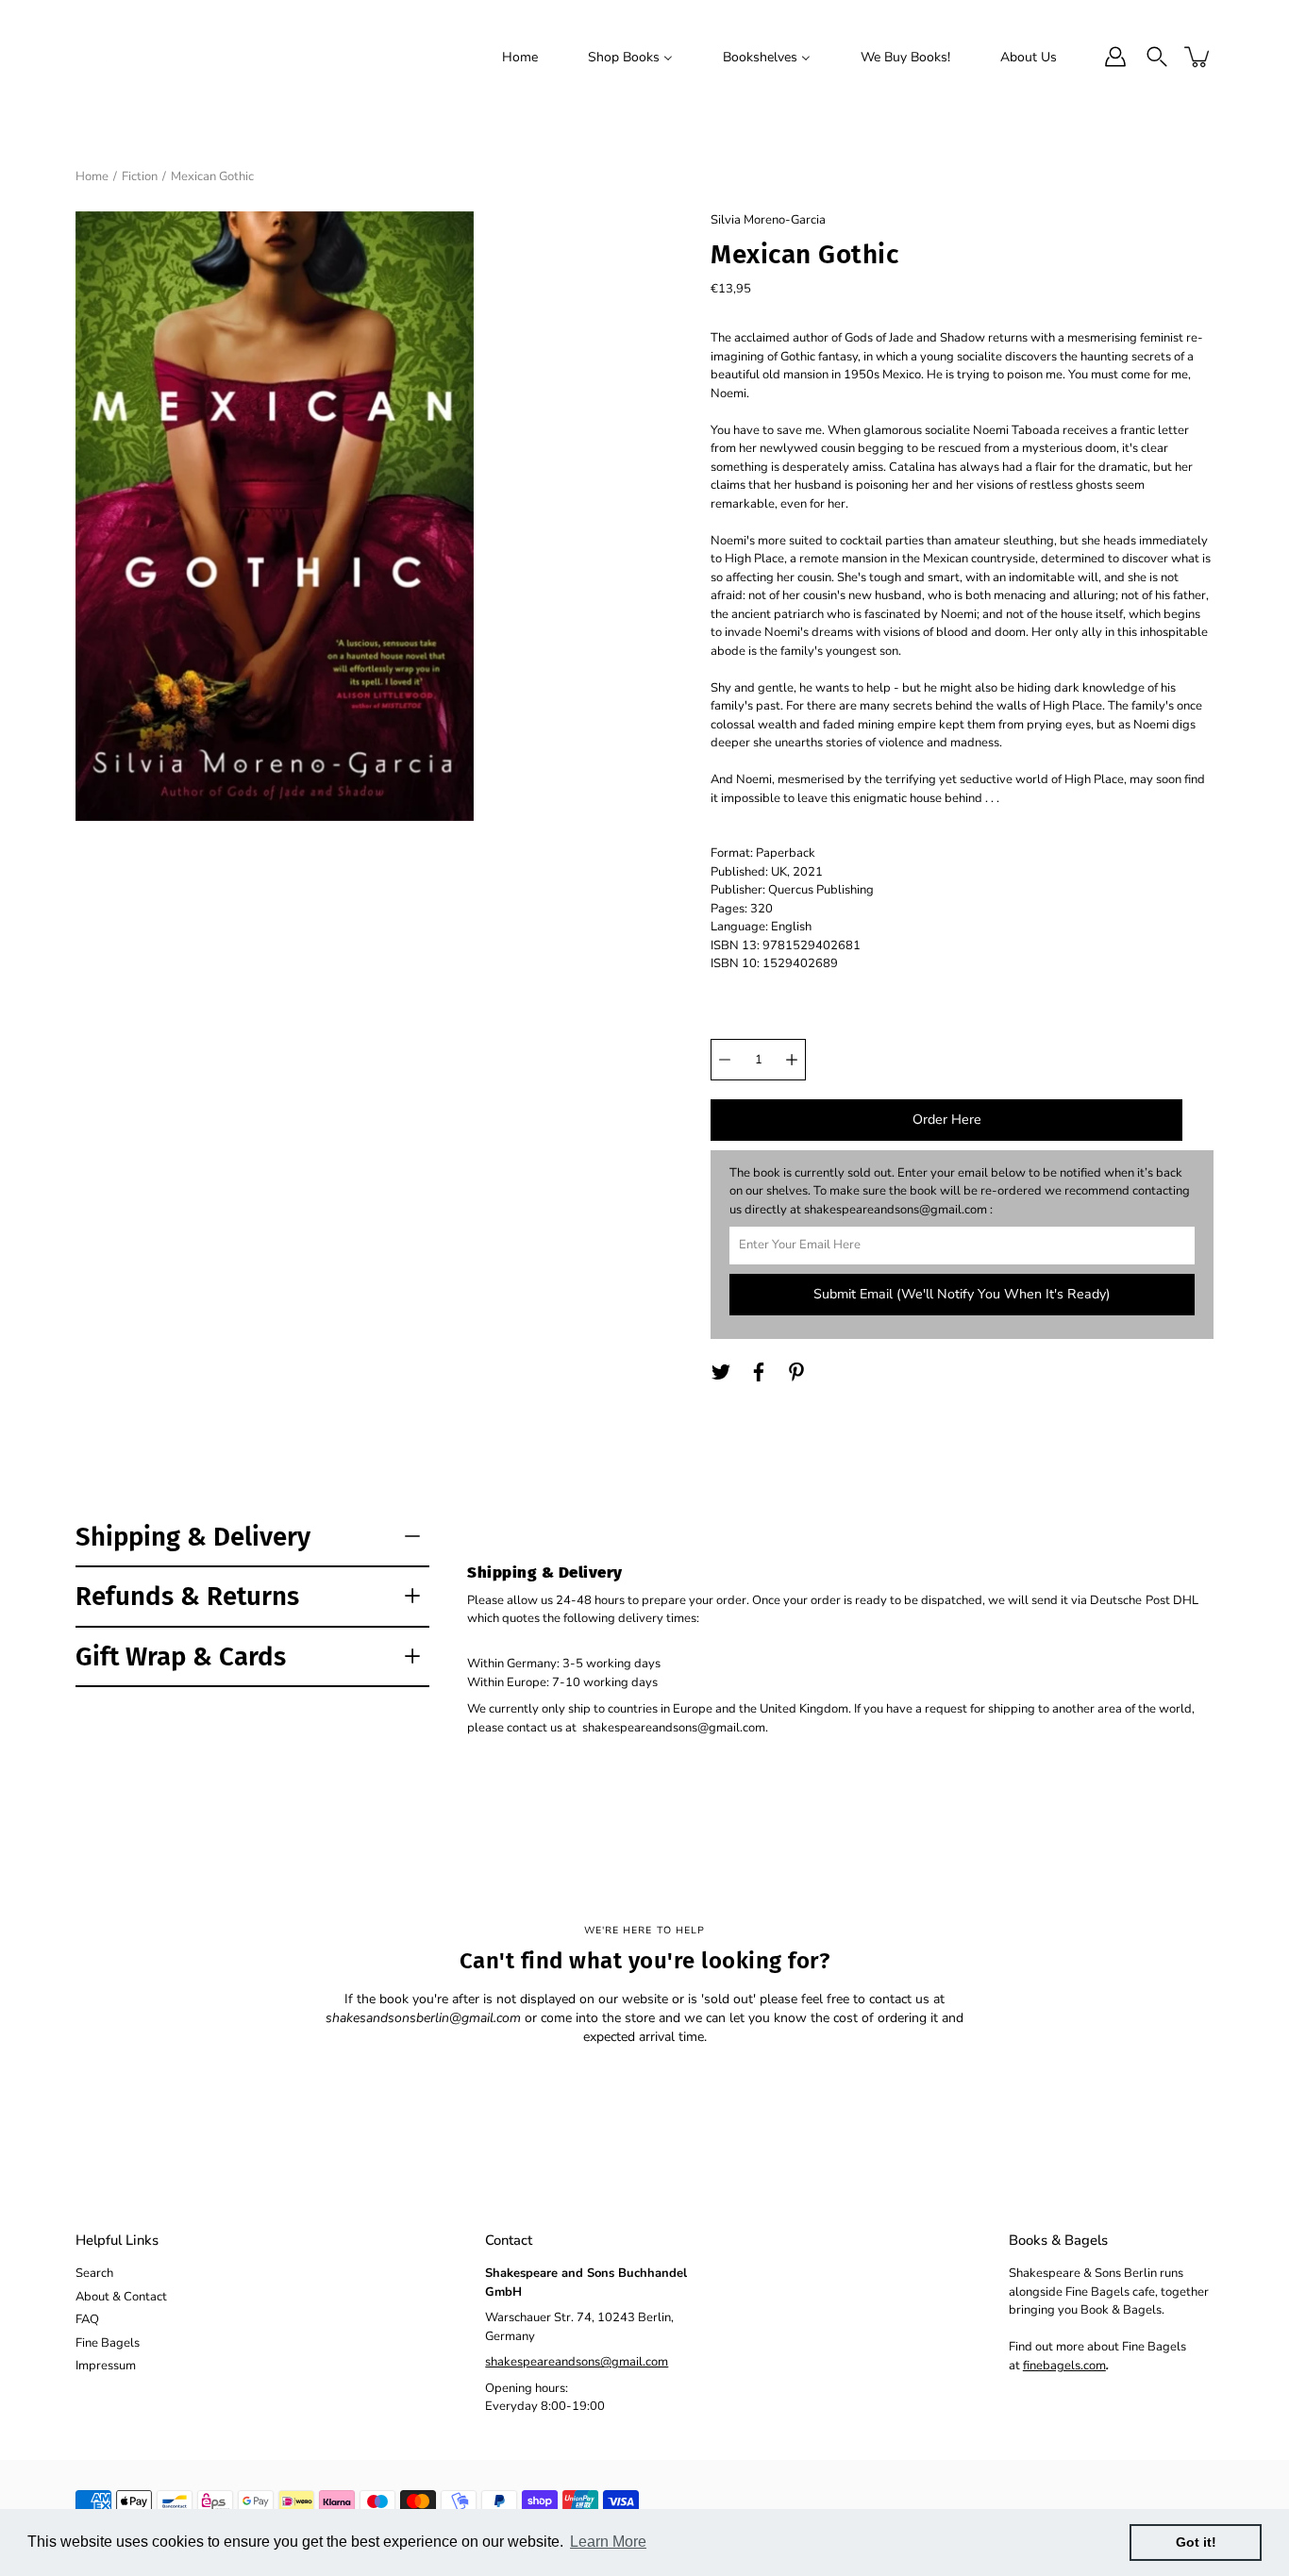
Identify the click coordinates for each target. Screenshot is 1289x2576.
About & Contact (121, 2297)
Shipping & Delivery (193, 1537)
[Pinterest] (796, 1372)
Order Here (947, 1120)
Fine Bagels (108, 2343)
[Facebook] (759, 1372)
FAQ (87, 2319)
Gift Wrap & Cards (181, 1656)
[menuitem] (520, 57)
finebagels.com (1064, 2366)
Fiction (140, 176)
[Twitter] (721, 1372)
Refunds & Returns (187, 1596)
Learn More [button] (608, 2542)
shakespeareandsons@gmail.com (577, 2362)
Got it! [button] (1196, 2542)
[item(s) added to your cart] (1198, 57)
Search (94, 2273)
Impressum (106, 2366)
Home (92, 176)
